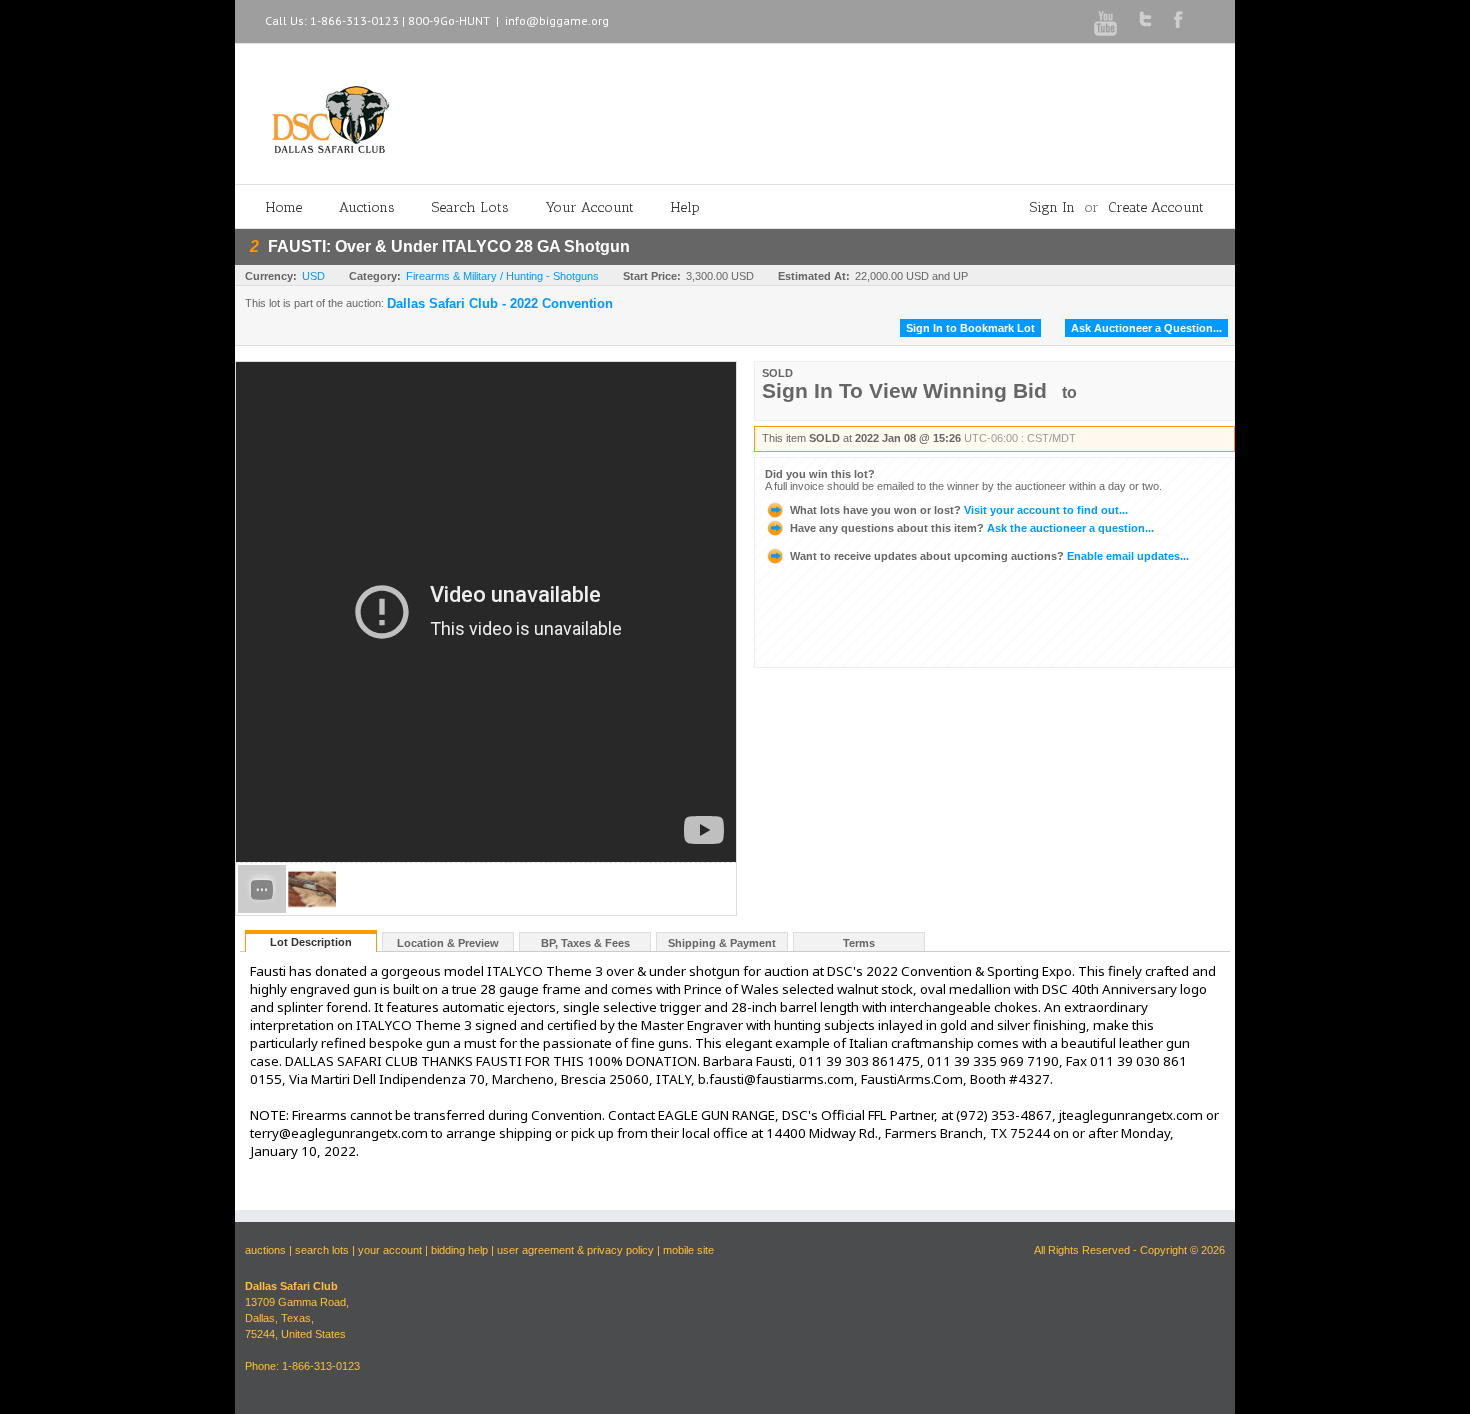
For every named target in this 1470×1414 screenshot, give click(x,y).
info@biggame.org (557, 20)
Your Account (590, 207)
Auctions (367, 207)
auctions (265, 1250)
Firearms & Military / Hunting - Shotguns (502, 276)
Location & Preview (448, 943)
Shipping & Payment (722, 943)
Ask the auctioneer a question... (972, 528)
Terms (859, 943)
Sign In (1052, 207)
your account (390, 1250)
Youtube (1105, 23)
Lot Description (311, 942)
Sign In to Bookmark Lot (970, 328)
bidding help (459, 1250)
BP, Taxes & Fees (585, 943)
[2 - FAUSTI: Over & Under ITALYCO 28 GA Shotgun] (312, 909)
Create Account (1156, 207)
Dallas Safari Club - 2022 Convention (500, 304)
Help (685, 207)
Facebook (1178, 19)
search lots (322, 1250)
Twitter (1145, 19)
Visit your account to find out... (959, 510)
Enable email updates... (989, 556)
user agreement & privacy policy (575, 1250)
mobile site (688, 1250)
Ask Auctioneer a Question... (1146, 328)
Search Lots (470, 207)
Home (284, 207)
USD (313, 276)
